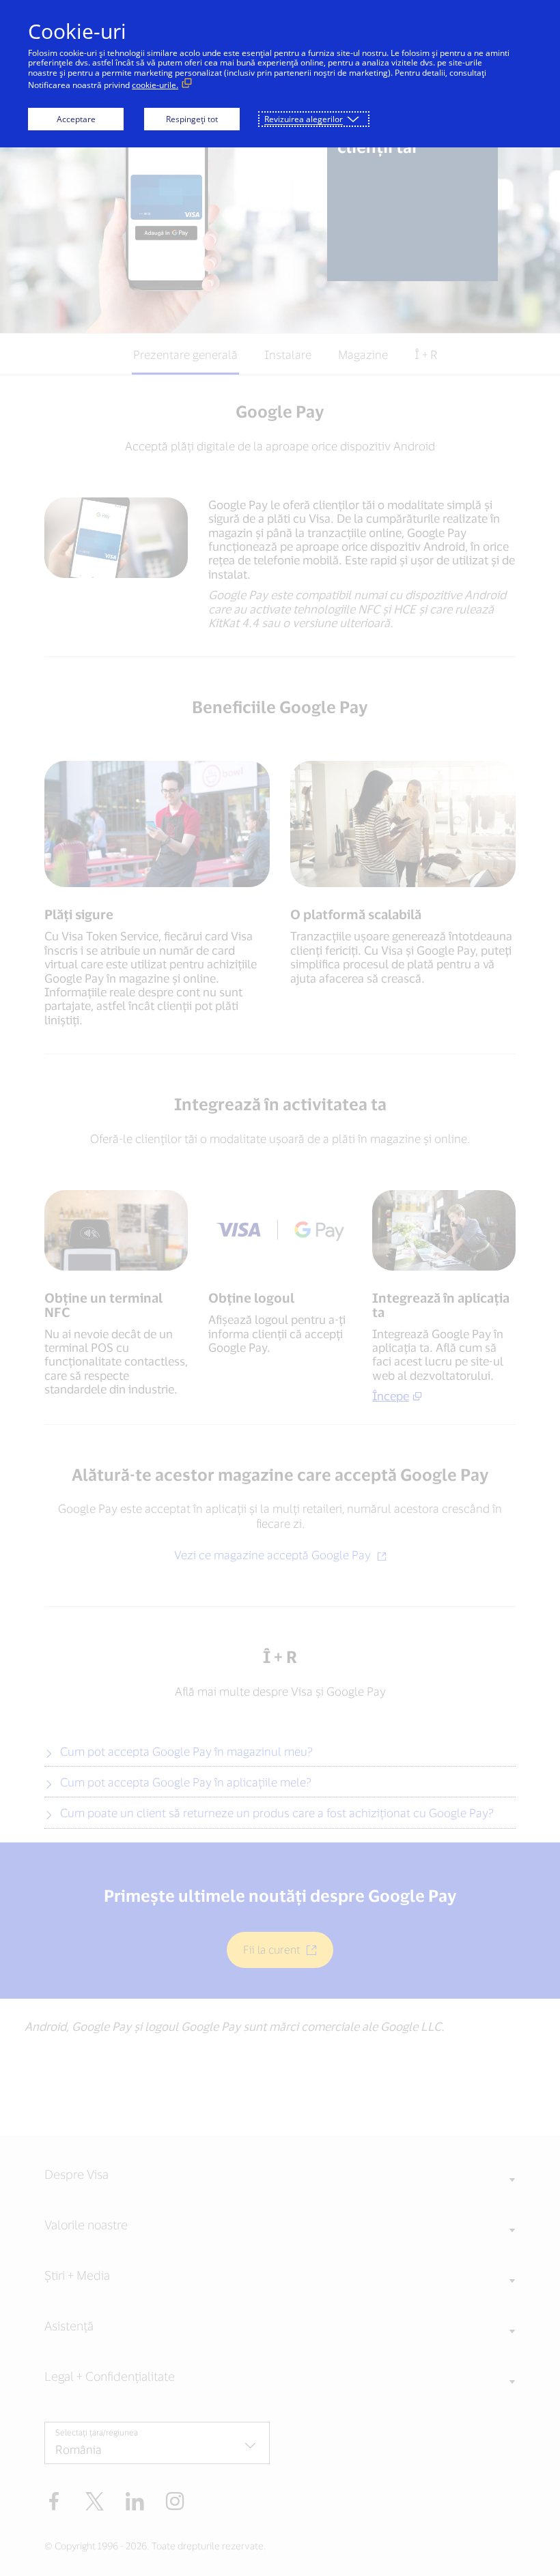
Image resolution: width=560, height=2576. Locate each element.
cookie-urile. (155, 85)
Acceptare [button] (76, 119)
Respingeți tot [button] (192, 119)
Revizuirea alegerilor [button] (304, 119)
